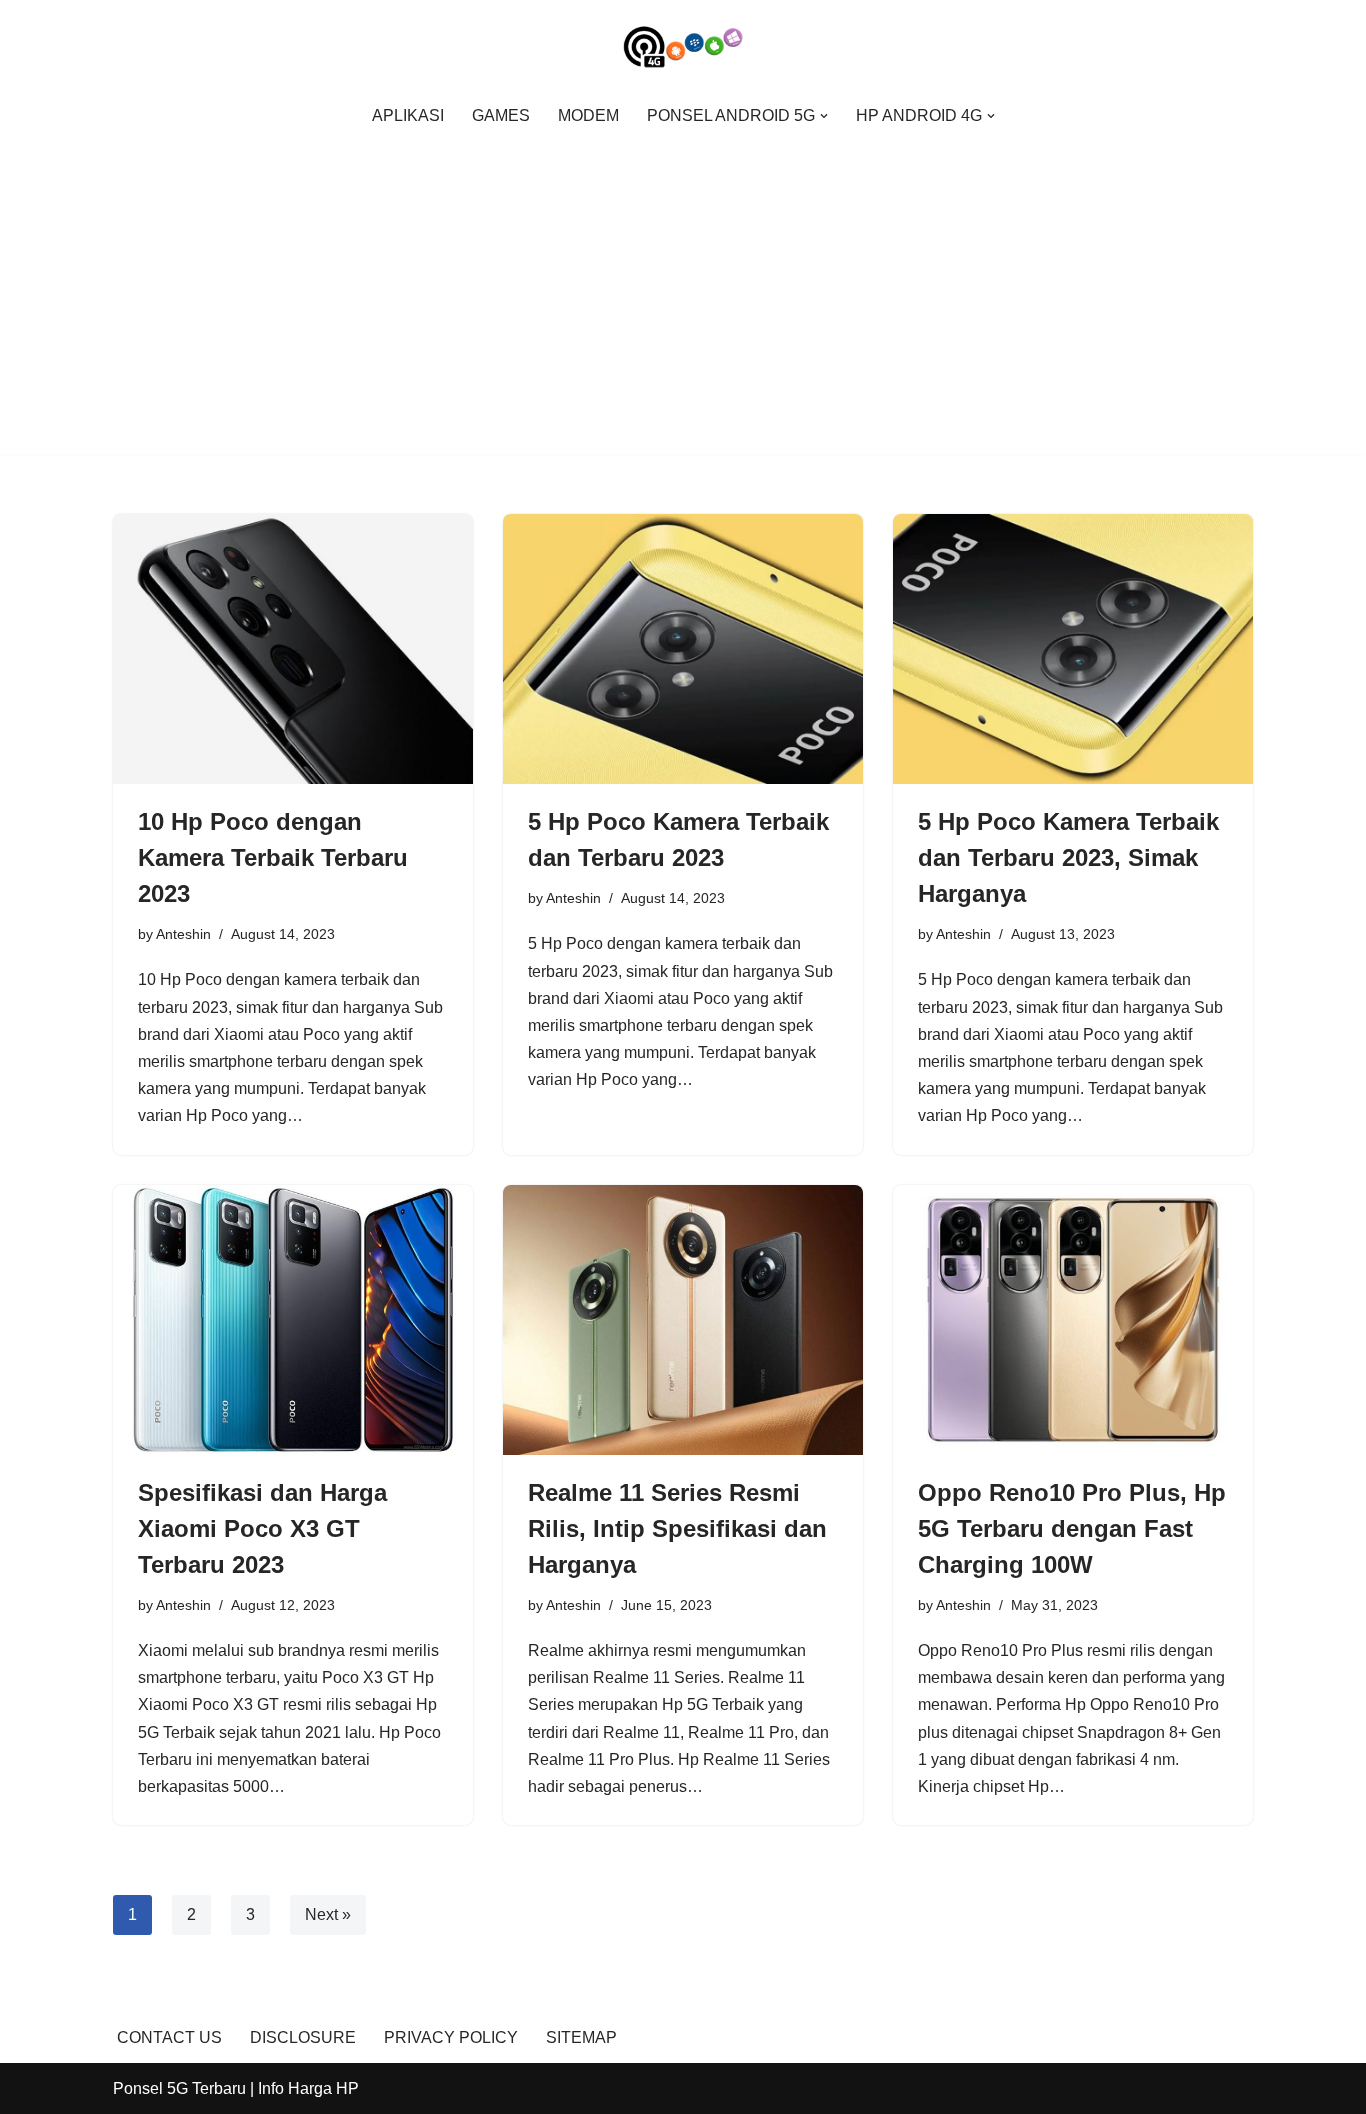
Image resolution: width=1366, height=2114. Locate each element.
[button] (824, 116)
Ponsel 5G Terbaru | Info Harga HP (236, 2088)
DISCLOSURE (303, 2037)
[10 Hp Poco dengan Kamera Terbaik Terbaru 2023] (293, 649)
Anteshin (183, 934)
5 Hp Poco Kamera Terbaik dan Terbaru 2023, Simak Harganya (1068, 857)
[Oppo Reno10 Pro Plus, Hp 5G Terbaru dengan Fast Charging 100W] (1073, 1320)
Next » (328, 1914)
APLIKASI (408, 115)
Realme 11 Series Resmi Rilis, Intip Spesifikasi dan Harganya (677, 1528)
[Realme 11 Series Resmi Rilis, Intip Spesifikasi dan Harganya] (683, 1320)
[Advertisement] (683, 287)
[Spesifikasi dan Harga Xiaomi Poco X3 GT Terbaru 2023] (293, 1320)
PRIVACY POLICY (451, 2037)
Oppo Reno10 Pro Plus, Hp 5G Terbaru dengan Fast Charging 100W (1072, 1528)
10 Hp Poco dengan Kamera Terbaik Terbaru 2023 (273, 857)
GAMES (501, 115)
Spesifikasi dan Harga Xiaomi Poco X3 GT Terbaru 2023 (262, 1528)
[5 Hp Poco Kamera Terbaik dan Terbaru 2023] (683, 649)
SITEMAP (581, 2037)
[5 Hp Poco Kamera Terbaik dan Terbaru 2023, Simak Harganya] (1073, 649)
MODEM (588, 115)
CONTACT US (169, 2037)
